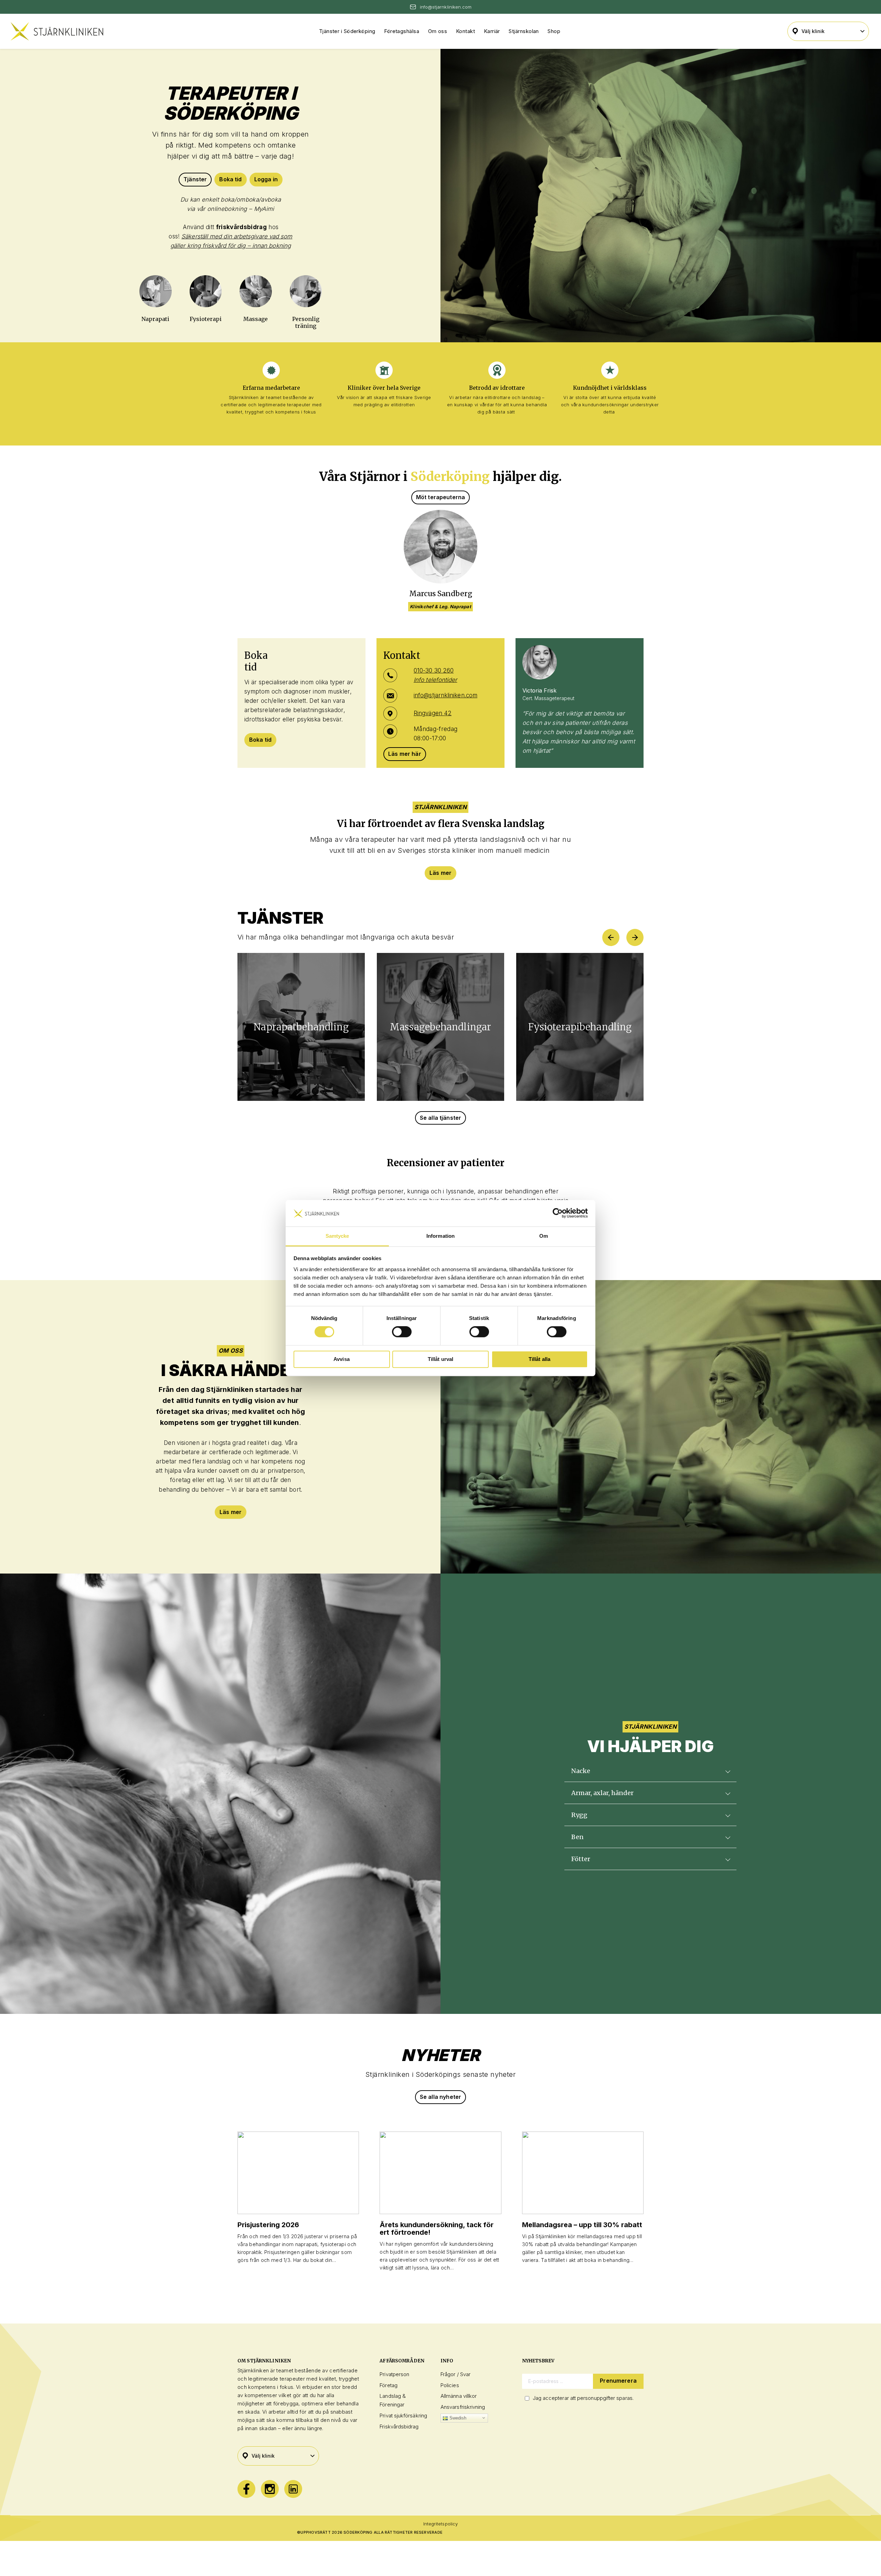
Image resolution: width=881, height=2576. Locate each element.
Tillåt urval (441, 1359)
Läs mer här (405, 754)
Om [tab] (544, 1236)
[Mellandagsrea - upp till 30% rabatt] (583, 2173)
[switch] (402, 1332)
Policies (450, 2385)
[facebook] (246, 2489)
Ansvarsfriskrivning (463, 2407)
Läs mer (440, 873)
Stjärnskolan (524, 31)
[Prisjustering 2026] (298, 2173)
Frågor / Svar (455, 2374)
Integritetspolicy (440, 2524)
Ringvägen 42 (433, 713)
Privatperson (394, 2374)
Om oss (438, 31)
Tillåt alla (540, 1359)
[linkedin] (293, 2489)
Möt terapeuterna (441, 497)
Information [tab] (440, 1236)
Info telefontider (435, 680)
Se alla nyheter (440, 2097)
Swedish (457, 2418)
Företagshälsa (402, 31)
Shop (554, 31)
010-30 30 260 (434, 670)
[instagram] (270, 2489)
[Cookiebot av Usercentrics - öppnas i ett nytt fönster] (558, 1213)
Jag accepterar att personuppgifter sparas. (583, 2398)
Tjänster (195, 179)
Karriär (492, 31)
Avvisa (342, 1359)
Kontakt (465, 31)
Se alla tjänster (441, 1118)
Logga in (266, 179)
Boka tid (230, 179)
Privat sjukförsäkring (403, 2416)
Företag (389, 2385)
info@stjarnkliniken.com (445, 695)
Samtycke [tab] (337, 1236)
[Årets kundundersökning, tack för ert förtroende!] (440, 2173)
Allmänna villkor (459, 2396)
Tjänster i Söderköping (347, 31)
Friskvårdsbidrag (399, 2427)
